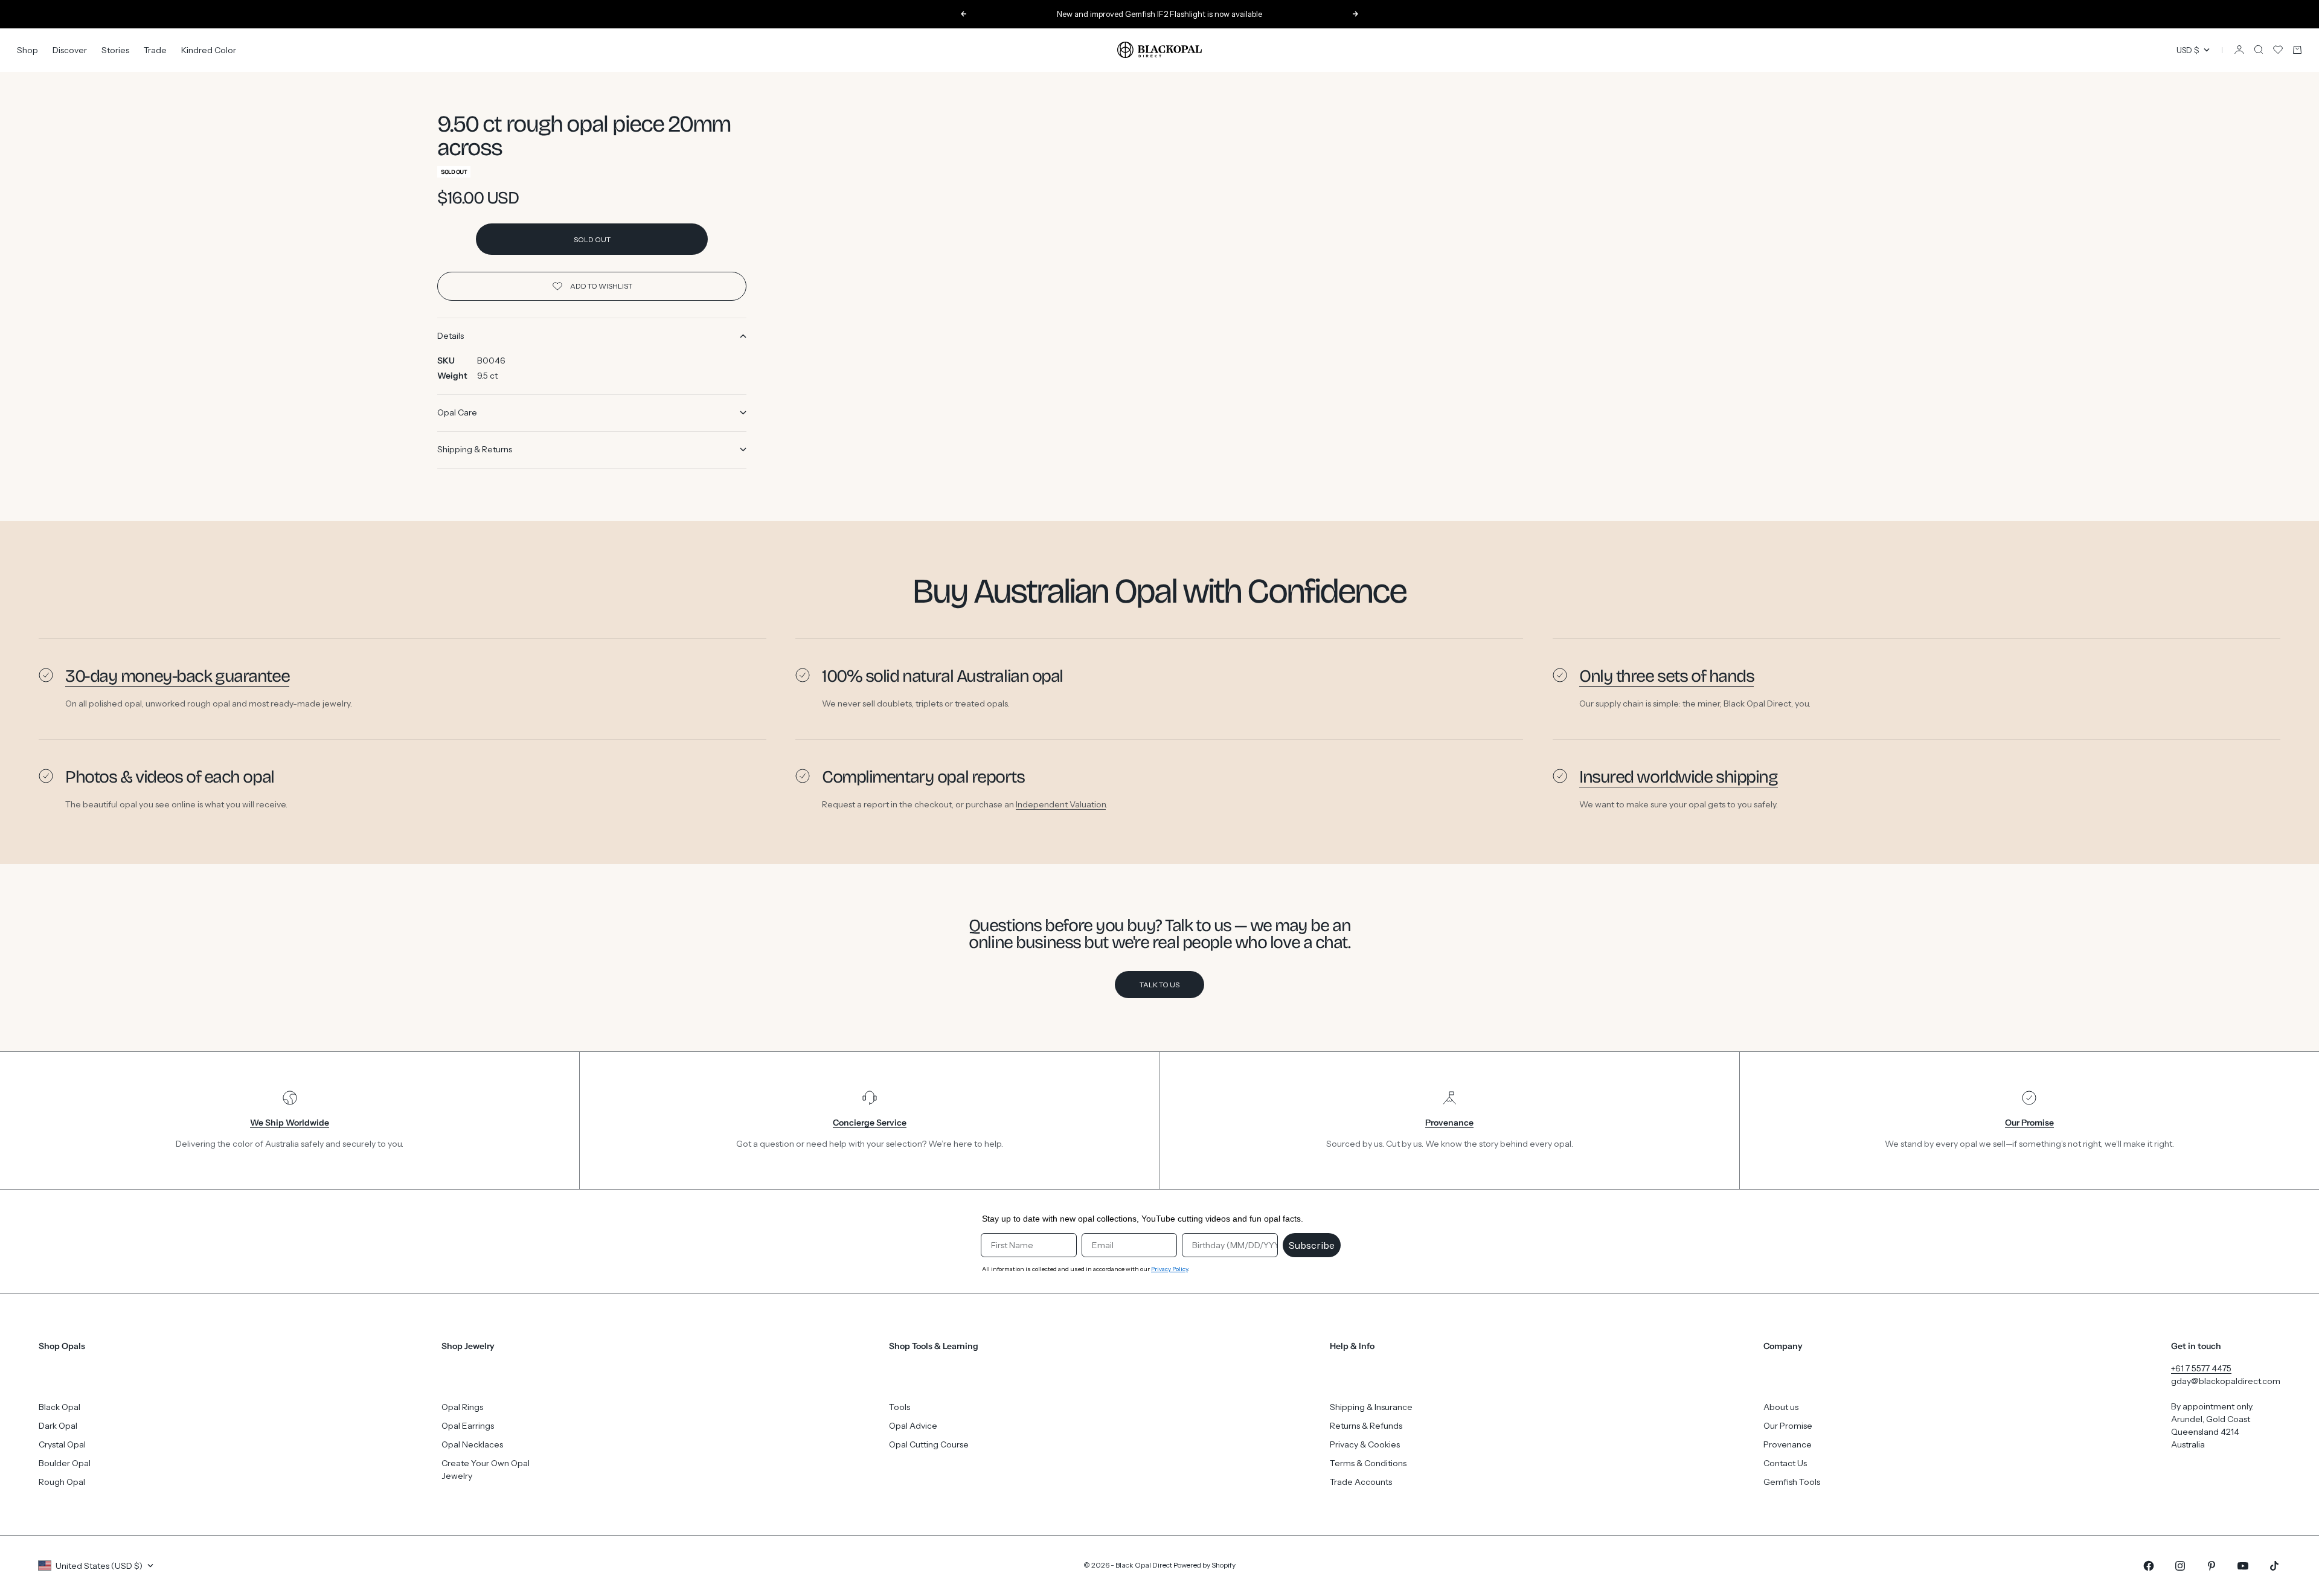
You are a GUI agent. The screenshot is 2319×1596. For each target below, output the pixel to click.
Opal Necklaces (472, 1444)
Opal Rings (462, 1407)
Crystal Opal (62, 1444)
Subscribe (1312, 1245)
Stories (115, 50)
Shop (27, 50)
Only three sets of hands (1666, 676)
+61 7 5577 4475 (2201, 1368)
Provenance (1788, 1444)
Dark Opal (58, 1426)
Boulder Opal (65, 1463)
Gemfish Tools (1792, 1482)
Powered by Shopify (1204, 1565)
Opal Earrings (468, 1426)
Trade (155, 50)
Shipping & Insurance (1371, 1407)
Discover (70, 50)
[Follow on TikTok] (2274, 1566)
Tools (900, 1407)
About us (1781, 1407)
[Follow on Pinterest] (2212, 1566)
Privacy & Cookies (1365, 1444)
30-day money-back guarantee (177, 676)
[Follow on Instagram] (2180, 1566)
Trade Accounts (1361, 1482)
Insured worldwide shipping (1679, 777)
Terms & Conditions (1368, 1463)
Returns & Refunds (1366, 1426)
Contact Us (1785, 1463)
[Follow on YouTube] (2243, 1566)
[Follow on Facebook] (2149, 1566)
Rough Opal (62, 1482)
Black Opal (59, 1407)
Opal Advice (913, 1426)
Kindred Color (209, 50)
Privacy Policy (1169, 1269)
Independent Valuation (1061, 804)
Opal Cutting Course (929, 1444)
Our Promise (1788, 1426)
